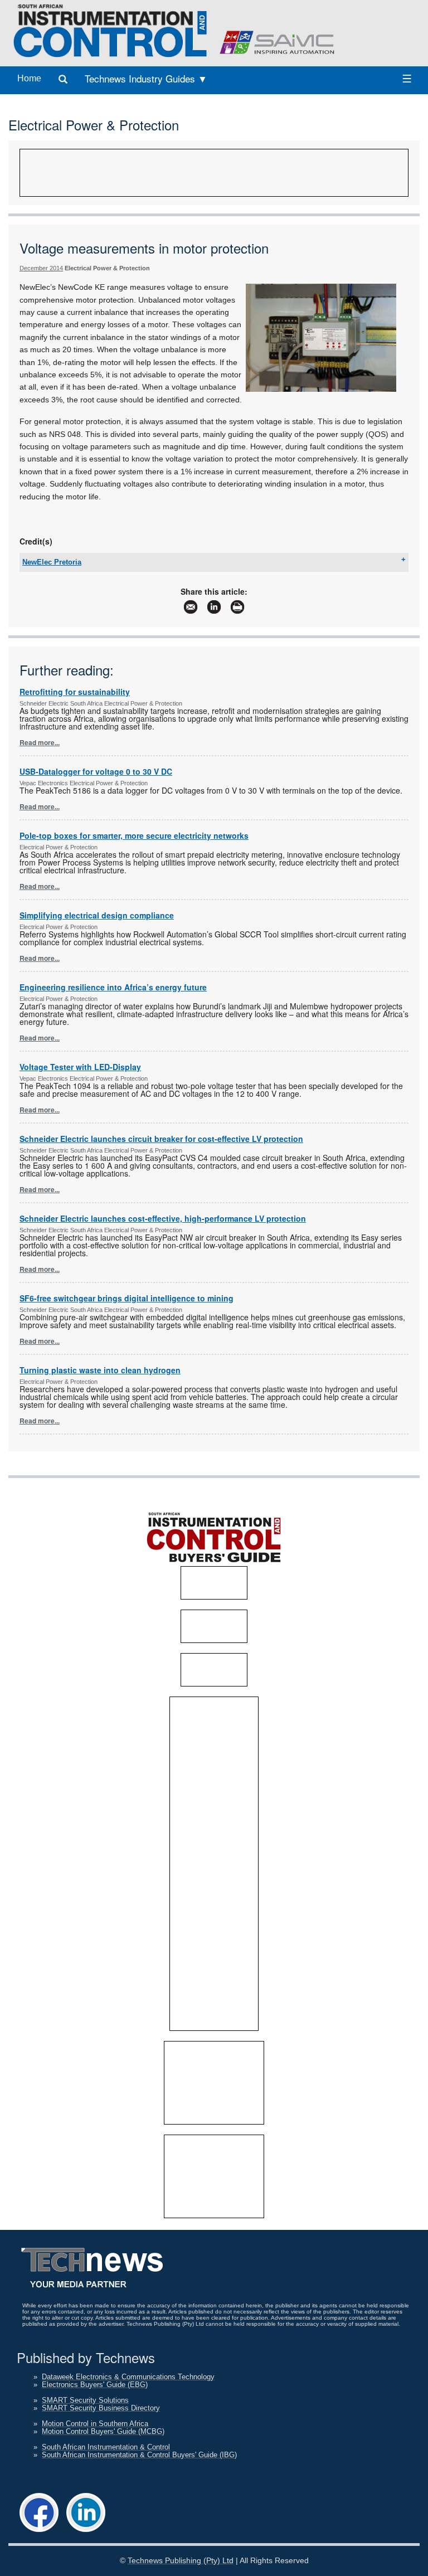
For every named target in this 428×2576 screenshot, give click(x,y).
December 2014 (41, 268)
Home (29, 78)
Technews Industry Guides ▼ (146, 78)
